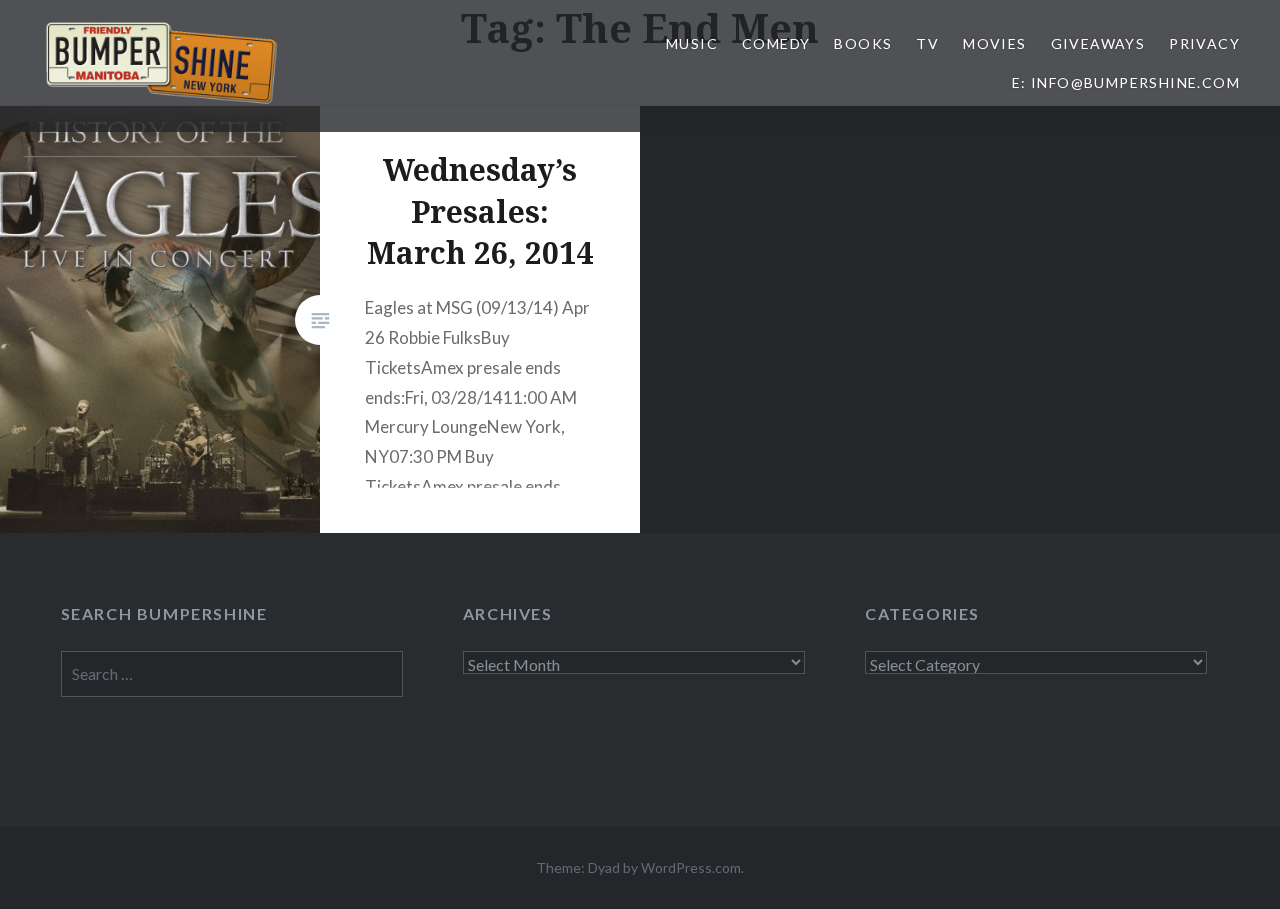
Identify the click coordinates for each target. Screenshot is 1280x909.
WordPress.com (691, 867)
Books (863, 43)
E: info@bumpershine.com (1126, 82)
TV (927, 43)
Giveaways (1098, 43)
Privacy (1204, 43)
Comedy (776, 43)
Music (692, 43)
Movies (994, 43)
